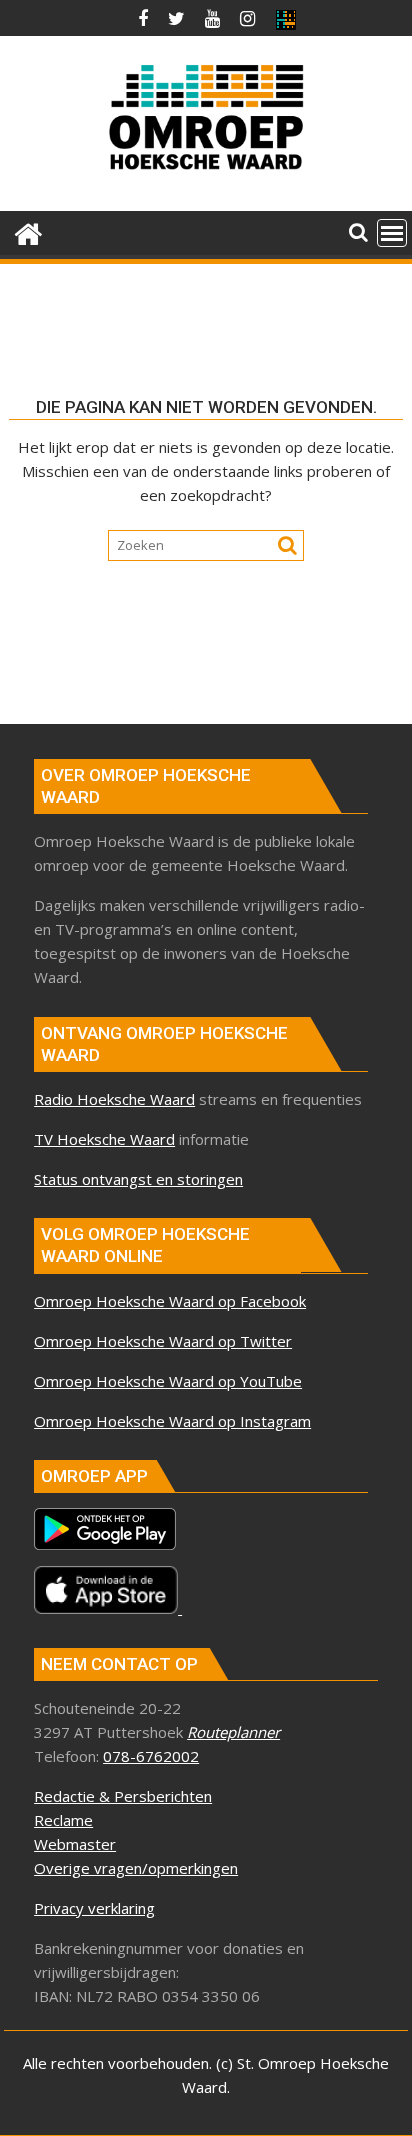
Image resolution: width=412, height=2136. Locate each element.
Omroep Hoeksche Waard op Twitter (163, 1341)
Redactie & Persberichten (123, 1796)
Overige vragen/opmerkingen (136, 1868)
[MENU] (392, 233)
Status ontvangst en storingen (138, 1179)
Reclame (63, 1820)
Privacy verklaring (94, 1908)
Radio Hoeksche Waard (114, 1099)
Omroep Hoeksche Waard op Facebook (170, 1301)
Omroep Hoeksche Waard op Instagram (172, 1421)
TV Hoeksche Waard (104, 1139)
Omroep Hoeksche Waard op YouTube (168, 1381)
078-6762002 (151, 1756)
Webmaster (75, 1844)
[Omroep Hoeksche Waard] (28, 231)
